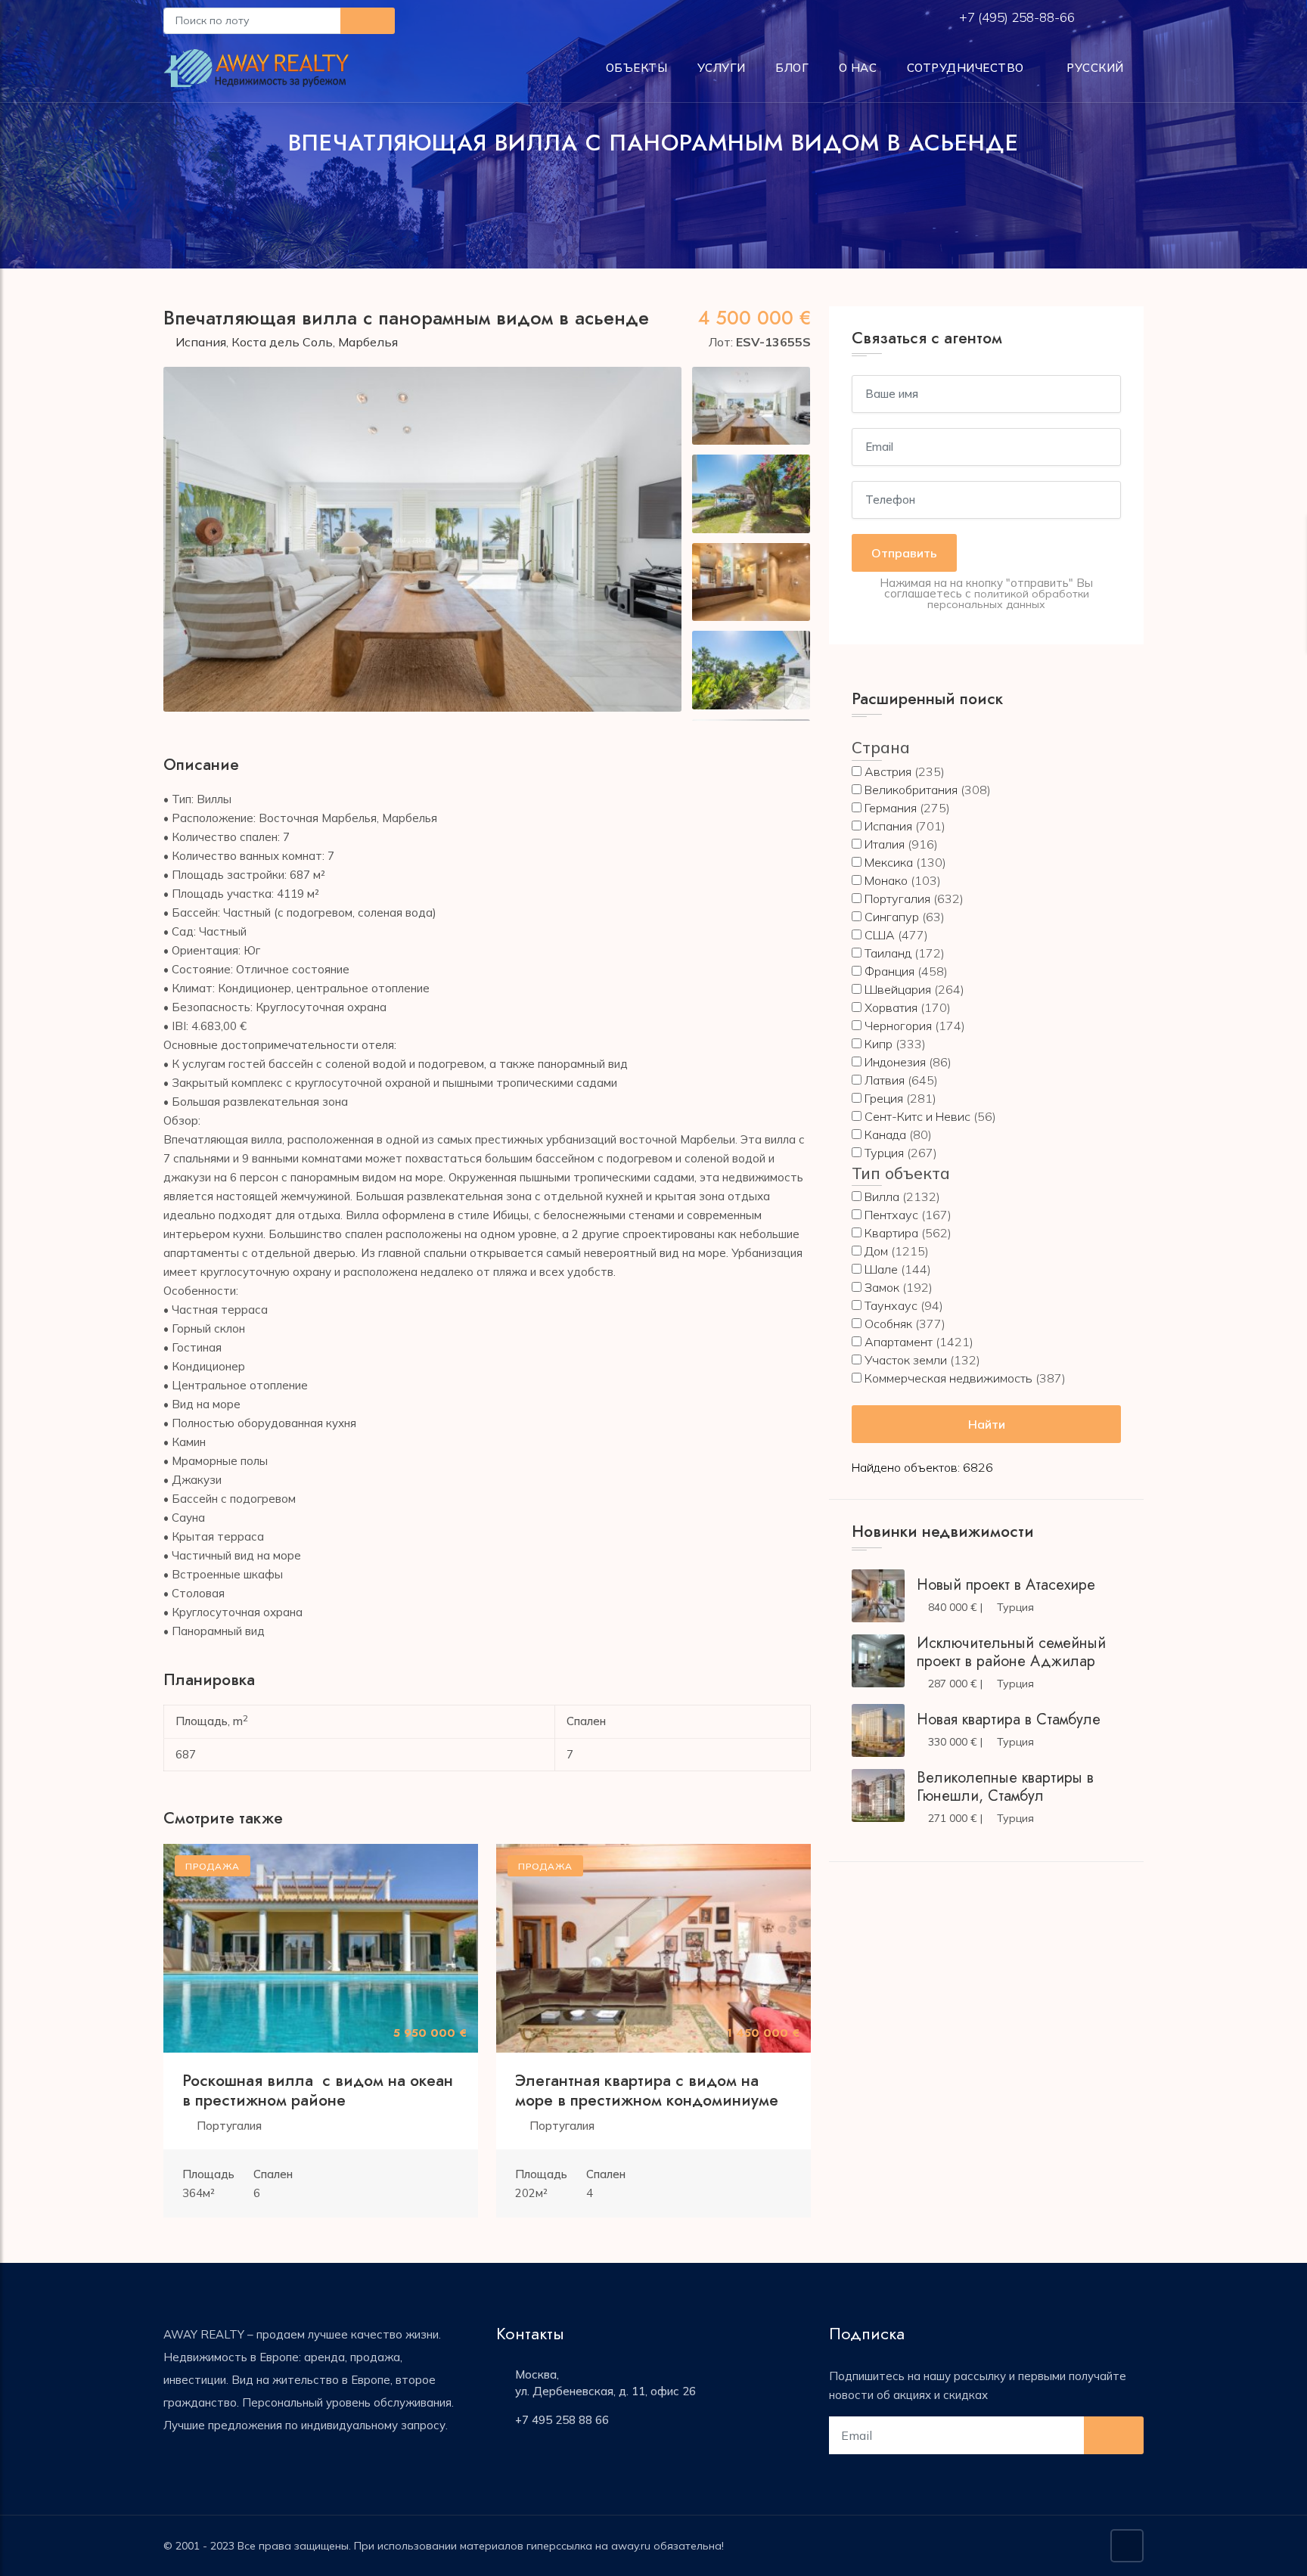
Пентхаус (891, 1215)
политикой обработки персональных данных (1008, 599)
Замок (882, 1287)
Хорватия (891, 1007)
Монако (886, 880)
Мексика (889, 862)
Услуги (722, 68)
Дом (876, 1251)
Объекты (637, 68)
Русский (1094, 68)
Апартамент (899, 1342)
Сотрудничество (966, 68)
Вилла (882, 1196)
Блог (792, 68)
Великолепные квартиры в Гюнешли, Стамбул (1005, 1787)
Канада (885, 1134)
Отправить (904, 553)
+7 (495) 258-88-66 (1018, 17)
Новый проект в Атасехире (1006, 1585)
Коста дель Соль (282, 342)
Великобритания (911, 790)
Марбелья (368, 342)
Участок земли (906, 1360)
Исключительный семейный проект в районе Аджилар (1011, 1652)
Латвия (885, 1080)
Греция (884, 1098)
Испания (201, 342)
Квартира (891, 1233)
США (880, 935)
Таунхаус (891, 1305)
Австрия (888, 771)
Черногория (898, 1026)
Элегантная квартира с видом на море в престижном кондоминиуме (647, 2090)
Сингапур (892, 917)
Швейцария (898, 989)
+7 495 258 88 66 (562, 2420)
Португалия (229, 2126)
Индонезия (895, 1062)
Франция (889, 971)
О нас (858, 68)
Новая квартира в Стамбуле (1009, 1719)
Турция (884, 1153)
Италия (885, 844)
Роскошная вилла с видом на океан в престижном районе (318, 2090)
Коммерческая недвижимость (948, 1378)
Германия (891, 808)
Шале (881, 1269)
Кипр (879, 1044)
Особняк (888, 1324)
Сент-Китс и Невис (917, 1116)
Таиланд (888, 953)
